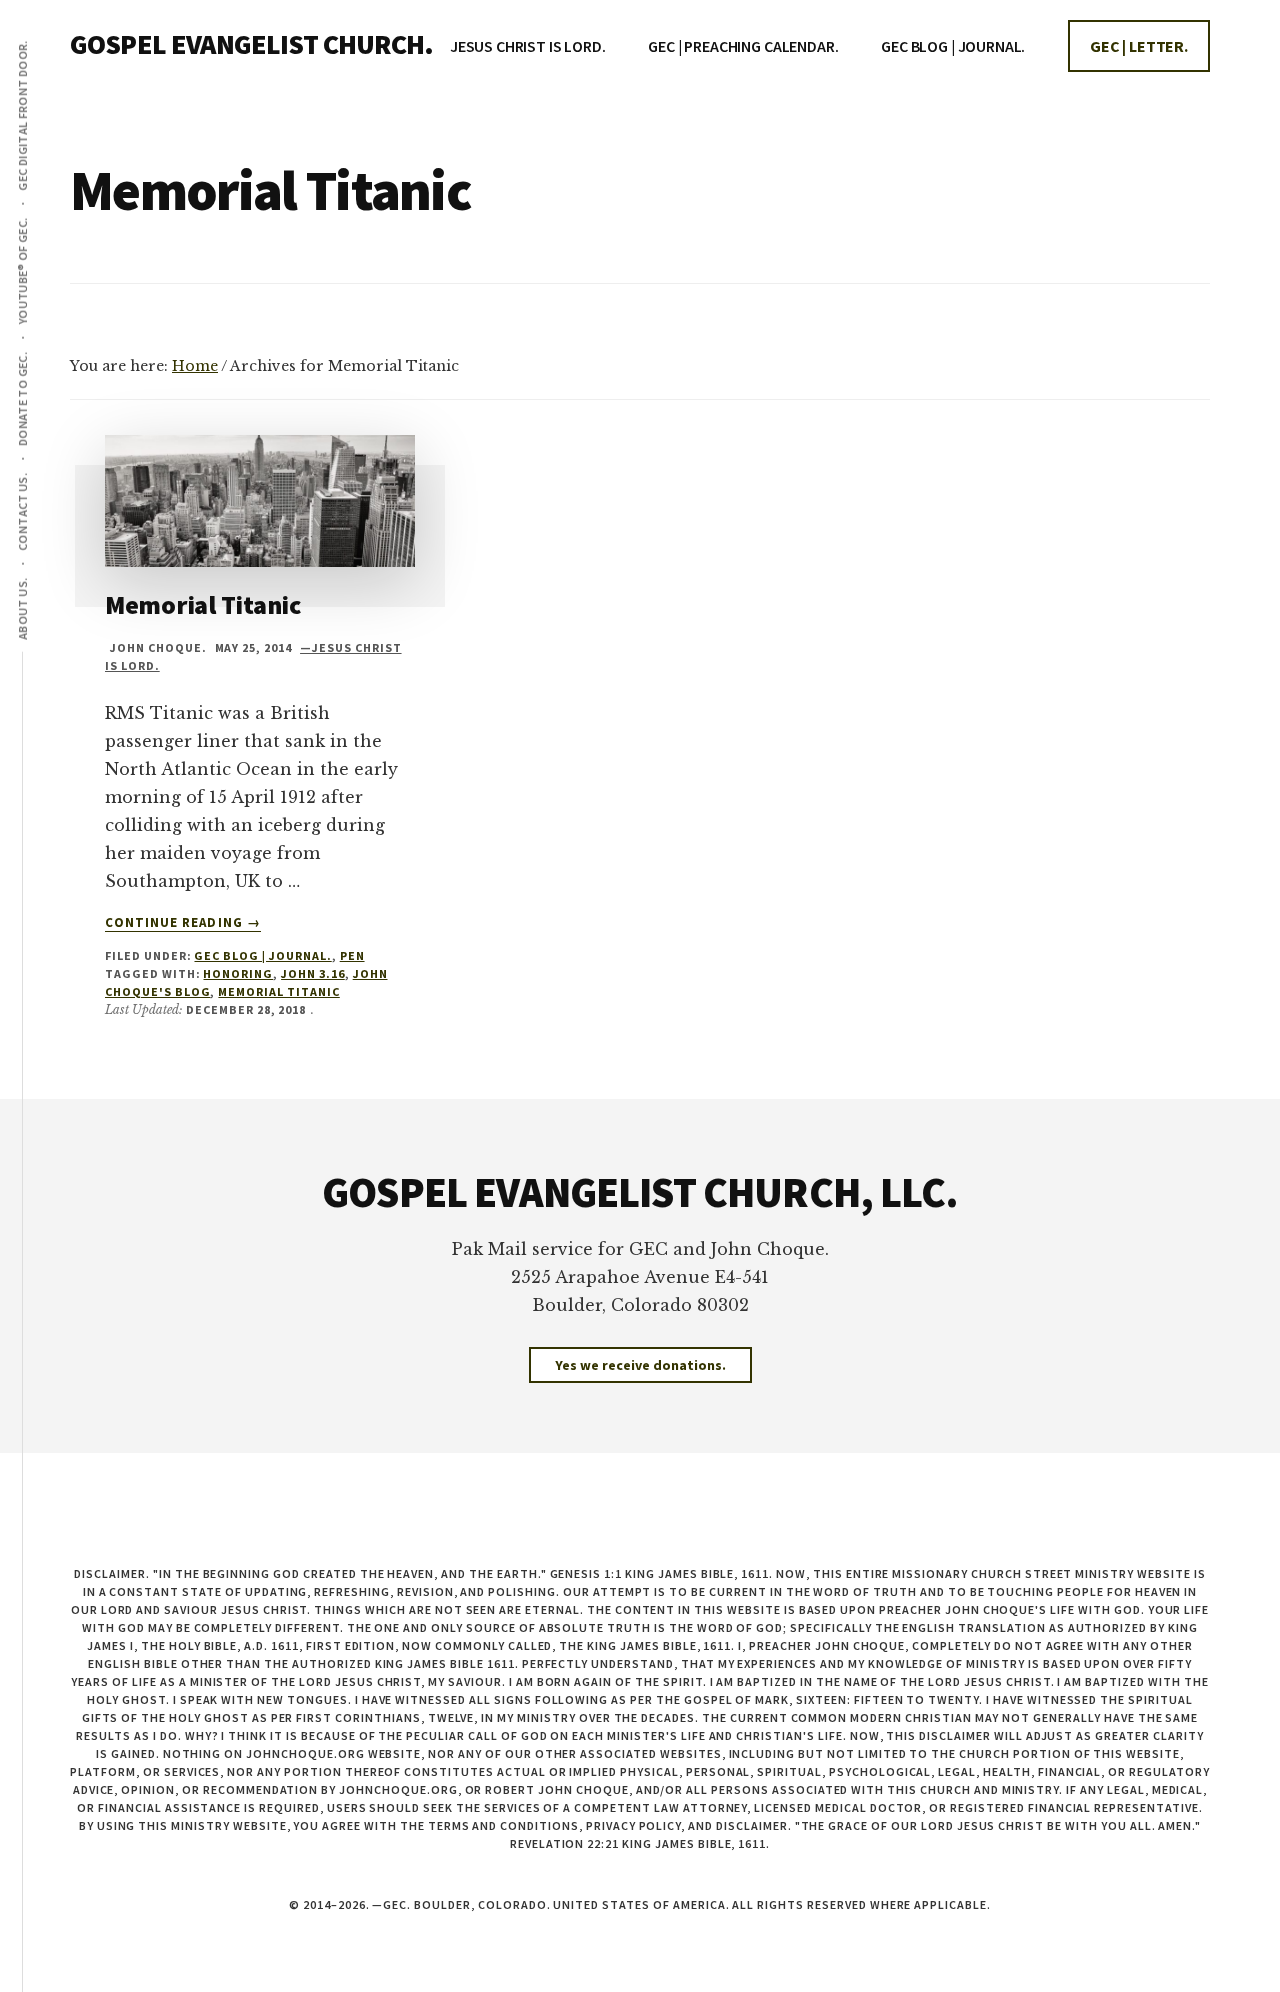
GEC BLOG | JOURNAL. (262, 955)
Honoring (238, 973)
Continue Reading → (183, 923)
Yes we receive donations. (640, 1365)
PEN (352, 955)
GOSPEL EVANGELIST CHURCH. (251, 44)
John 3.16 (313, 973)
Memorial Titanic (203, 604)
